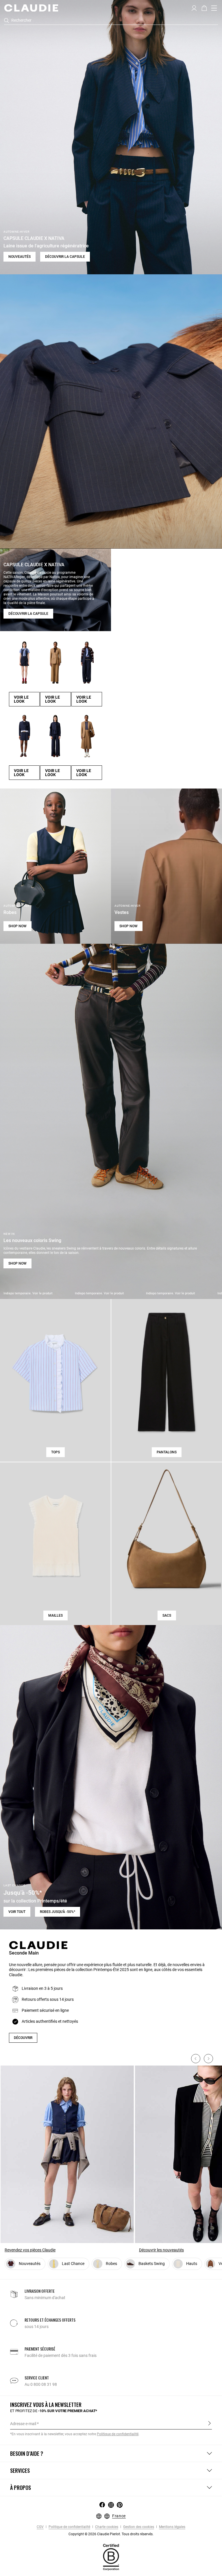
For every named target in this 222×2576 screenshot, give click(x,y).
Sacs (167, 1615)
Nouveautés (20, 257)
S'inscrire (209, 2423)
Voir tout (17, 1912)
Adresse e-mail (23, 2424)
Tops (55, 1452)
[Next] (208, 2059)
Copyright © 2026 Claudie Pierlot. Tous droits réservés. (111, 2534)
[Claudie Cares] (111, 2557)
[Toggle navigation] (214, 8)
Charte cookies (106, 2527)
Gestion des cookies (138, 2527)
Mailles (55, 1615)
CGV (40, 2527)
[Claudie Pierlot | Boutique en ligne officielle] (31, 8)
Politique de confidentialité (69, 2527)
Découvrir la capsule (65, 257)
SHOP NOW (17, 926)
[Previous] (196, 2059)
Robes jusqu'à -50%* (58, 1912)
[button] (194, 8)
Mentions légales (172, 2527)
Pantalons (167, 1452)
